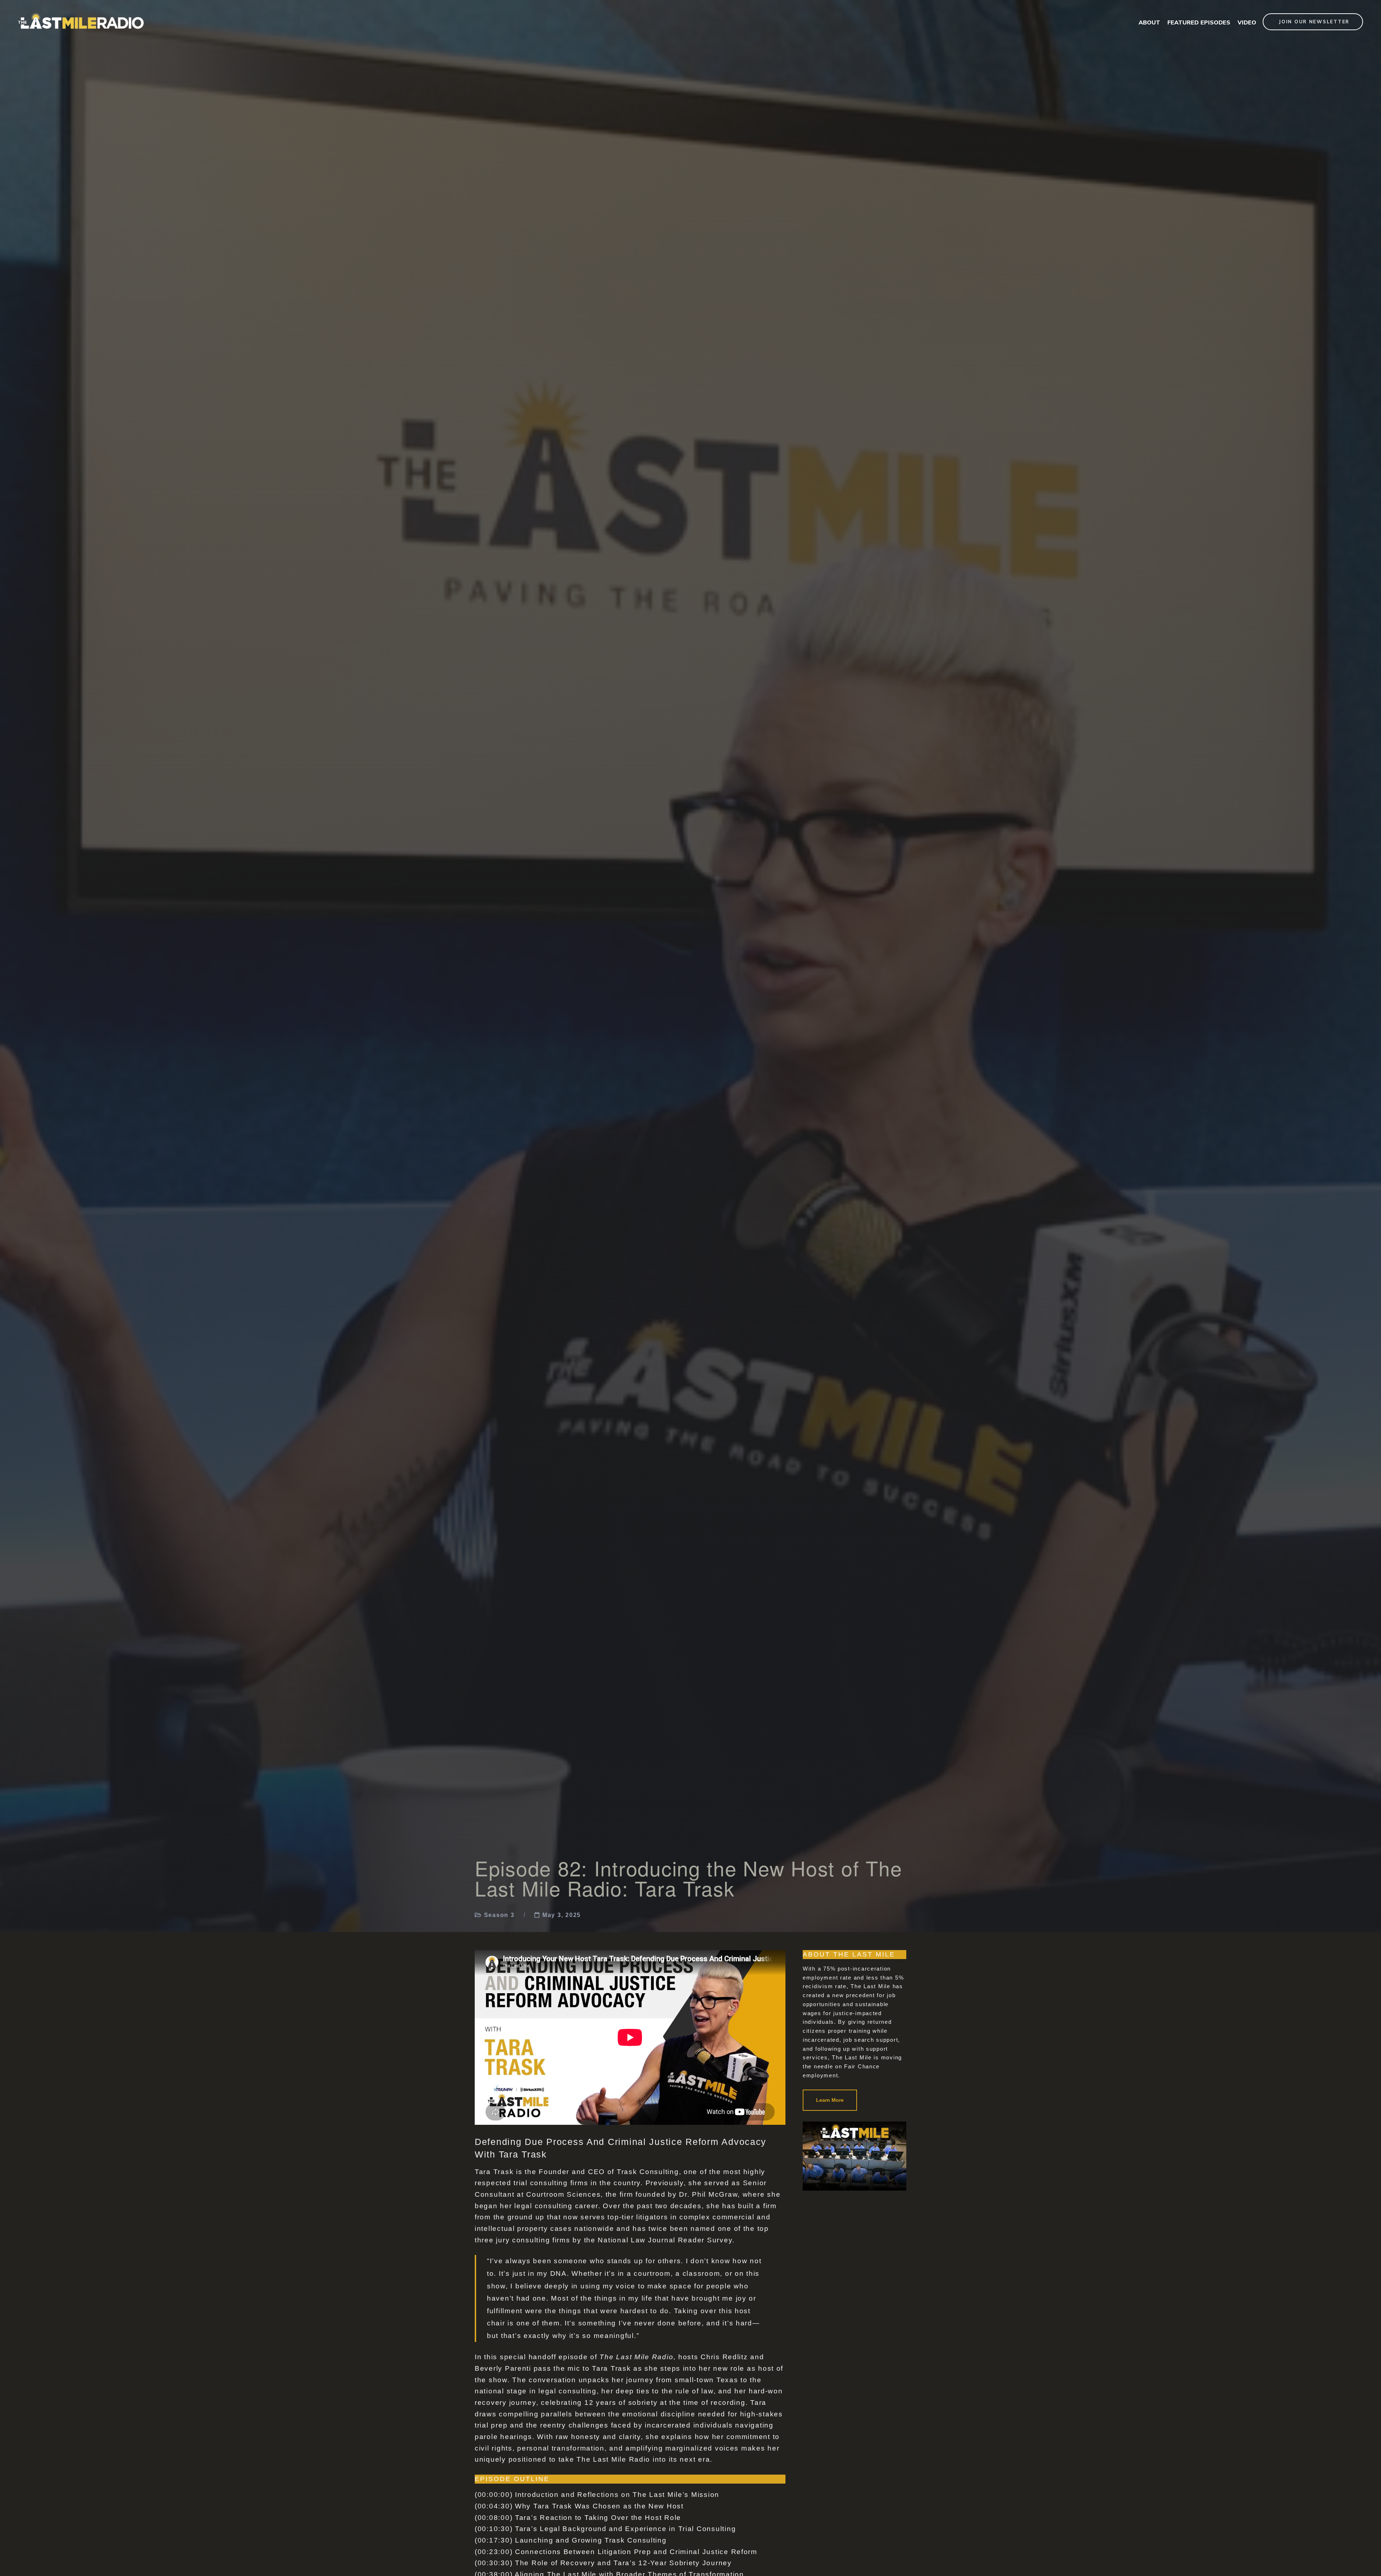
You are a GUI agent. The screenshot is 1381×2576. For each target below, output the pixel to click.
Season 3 (499, 1915)
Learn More (830, 2100)
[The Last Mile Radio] (81, 15)
